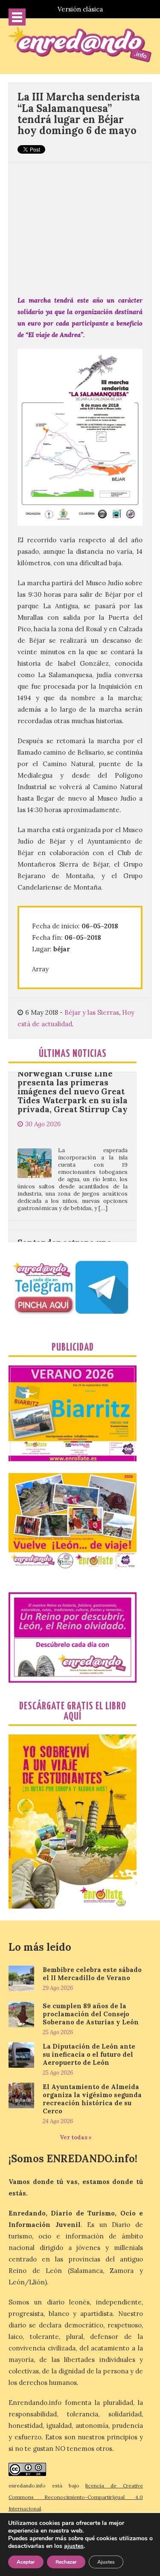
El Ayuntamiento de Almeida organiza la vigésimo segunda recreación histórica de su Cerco (92, 2099)
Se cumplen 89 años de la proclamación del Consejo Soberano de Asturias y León (91, 2014)
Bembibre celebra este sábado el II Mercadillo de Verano (92, 1974)
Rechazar (66, 2562)
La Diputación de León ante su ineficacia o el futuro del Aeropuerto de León (89, 2054)
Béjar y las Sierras (92, 1012)
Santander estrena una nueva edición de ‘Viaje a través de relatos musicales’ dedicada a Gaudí (68, 1223)
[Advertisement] (80, 224)
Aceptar (26, 2562)
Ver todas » (76, 2137)
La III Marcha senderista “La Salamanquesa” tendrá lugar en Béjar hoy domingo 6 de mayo (79, 114)
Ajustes (106, 2562)
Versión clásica (80, 9)
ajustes (74, 2546)
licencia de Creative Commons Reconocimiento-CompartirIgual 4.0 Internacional (76, 2497)
